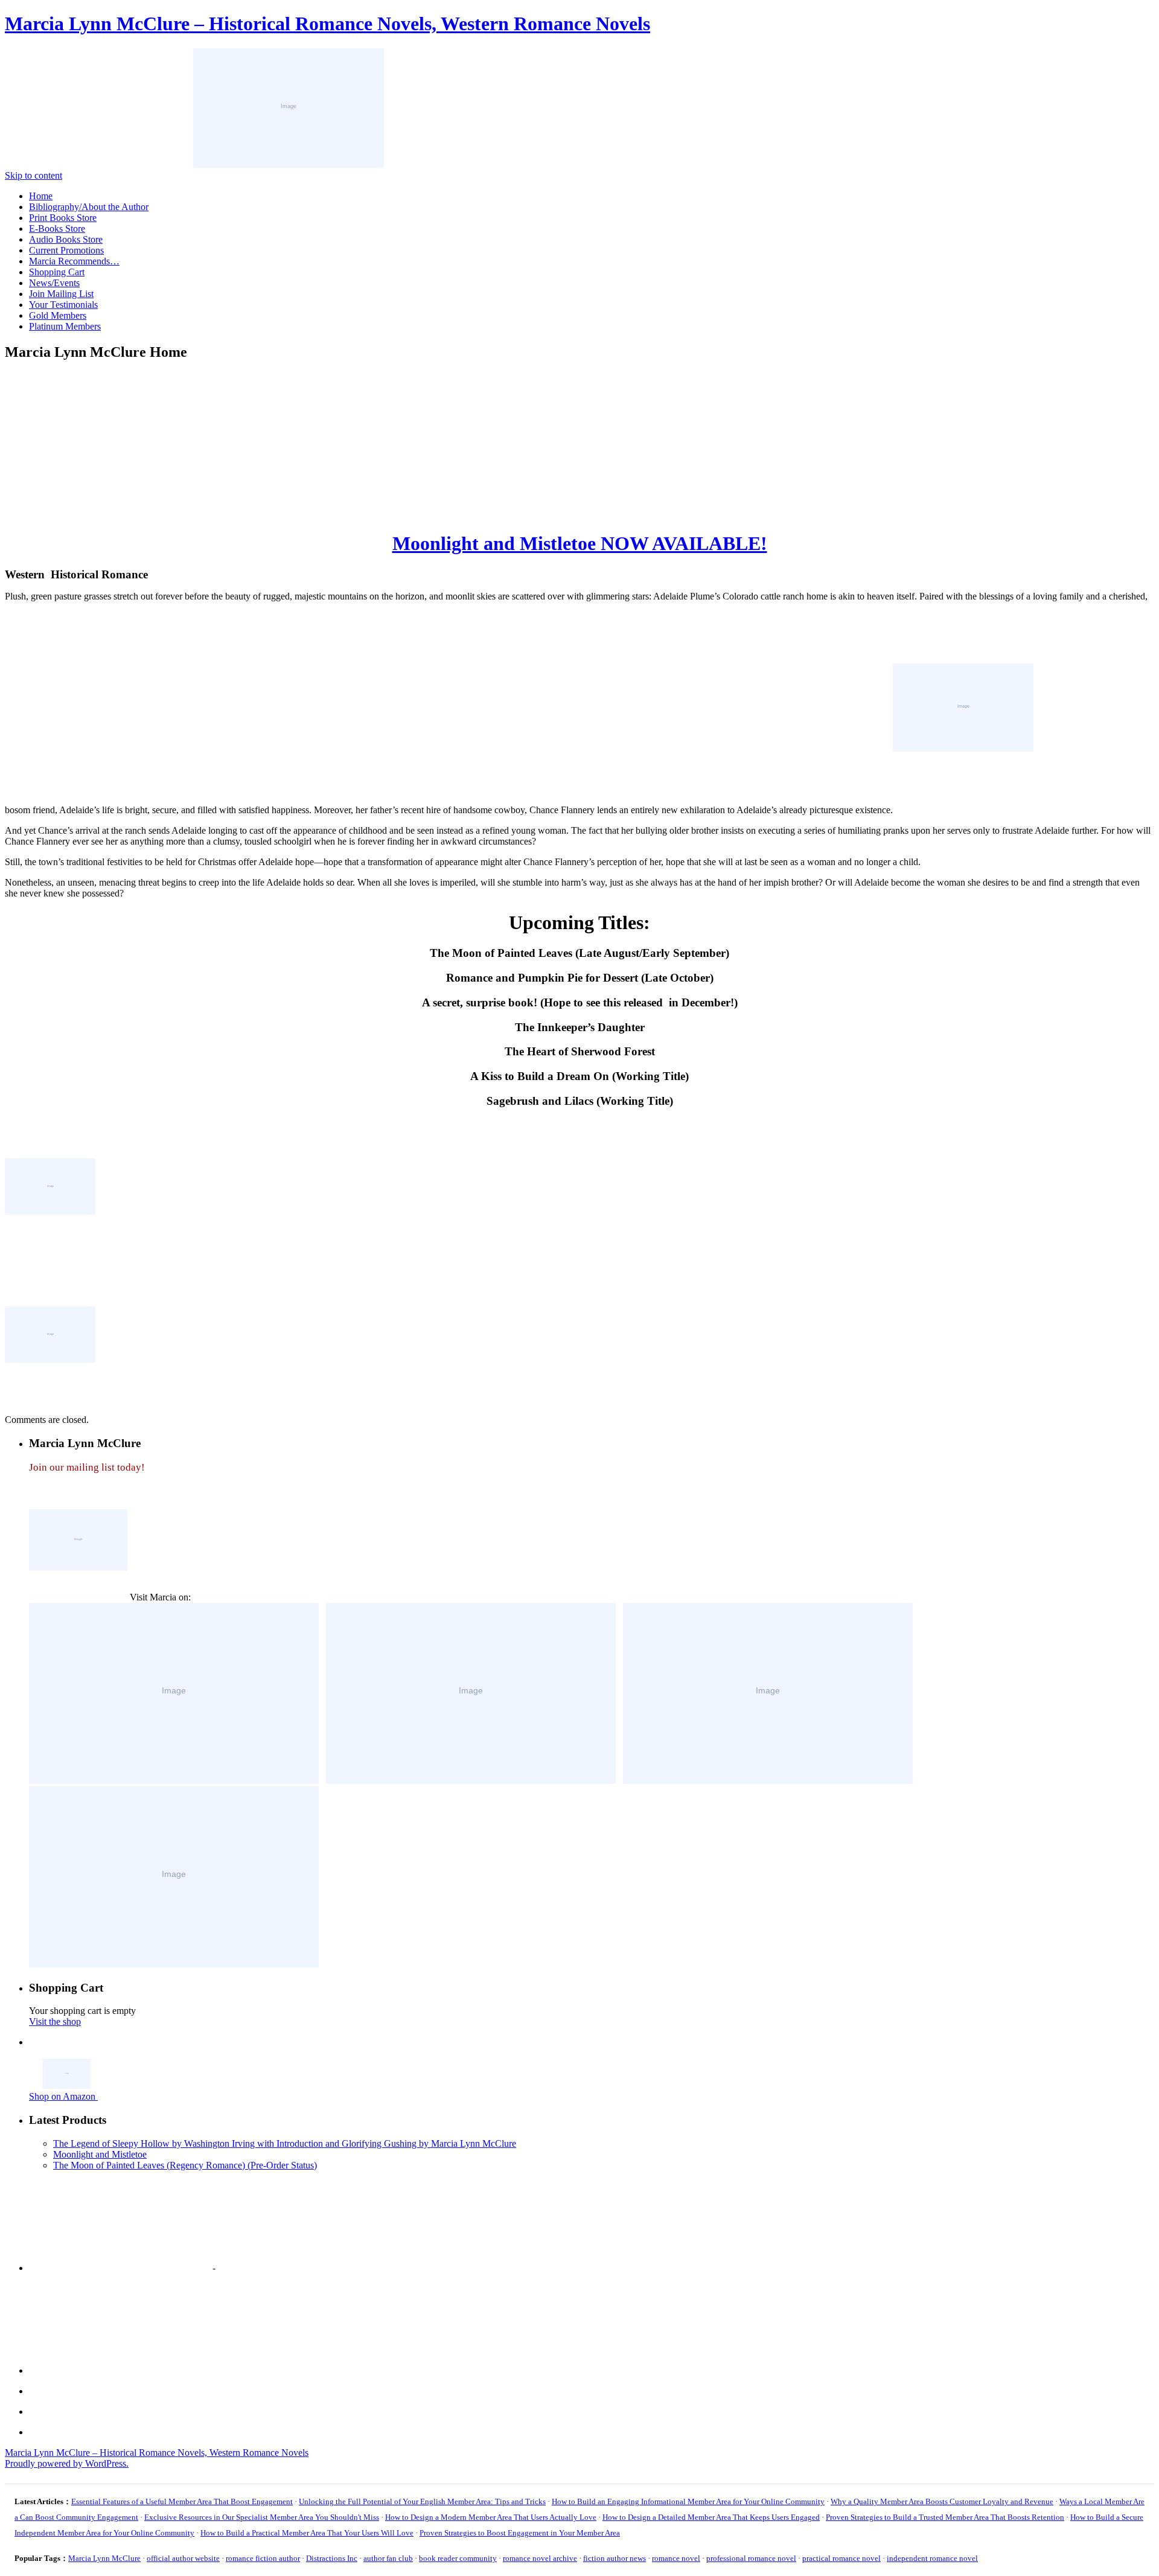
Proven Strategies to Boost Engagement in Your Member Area (520, 2533)
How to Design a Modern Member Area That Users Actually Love (491, 2517)
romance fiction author (263, 2558)
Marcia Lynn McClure (104, 2558)
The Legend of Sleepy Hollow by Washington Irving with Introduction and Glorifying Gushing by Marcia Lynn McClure (285, 2143)
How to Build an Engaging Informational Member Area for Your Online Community (688, 2501)
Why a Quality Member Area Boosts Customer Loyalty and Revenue (942, 2501)
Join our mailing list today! (87, 1467)
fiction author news (615, 2558)
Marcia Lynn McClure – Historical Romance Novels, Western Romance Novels (327, 24)
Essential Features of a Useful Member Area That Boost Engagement (182, 2501)
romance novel (676, 2558)
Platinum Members (65, 326)
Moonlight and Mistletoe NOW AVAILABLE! (580, 543)
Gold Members (58, 315)
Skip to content (34, 175)
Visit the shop (55, 2021)
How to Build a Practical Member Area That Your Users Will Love (307, 2533)
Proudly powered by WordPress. (67, 2463)
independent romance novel (932, 2558)
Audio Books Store (66, 239)
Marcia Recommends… (74, 261)
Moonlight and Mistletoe (100, 2154)
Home (41, 196)
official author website (183, 2558)
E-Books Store (57, 229)
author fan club (388, 2558)
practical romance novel (841, 2558)
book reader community (458, 2558)
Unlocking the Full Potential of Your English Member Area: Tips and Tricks (422, 2501)
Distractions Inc (332, 2558)
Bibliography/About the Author (89, 207)
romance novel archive (540, 2558)
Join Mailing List (61, 294)
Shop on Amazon (63, 2096)
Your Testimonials (63, 305)
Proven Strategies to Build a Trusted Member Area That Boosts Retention (945, 2517)
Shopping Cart (57, 272)
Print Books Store (63, 218)
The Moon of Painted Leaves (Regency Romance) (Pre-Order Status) (185, 2165)
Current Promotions (66, 250)
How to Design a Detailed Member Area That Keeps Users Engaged (711, 2517)
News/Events (54, 283)
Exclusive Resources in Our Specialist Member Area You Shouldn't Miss (262, 2517)
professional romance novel (751, 2558)
